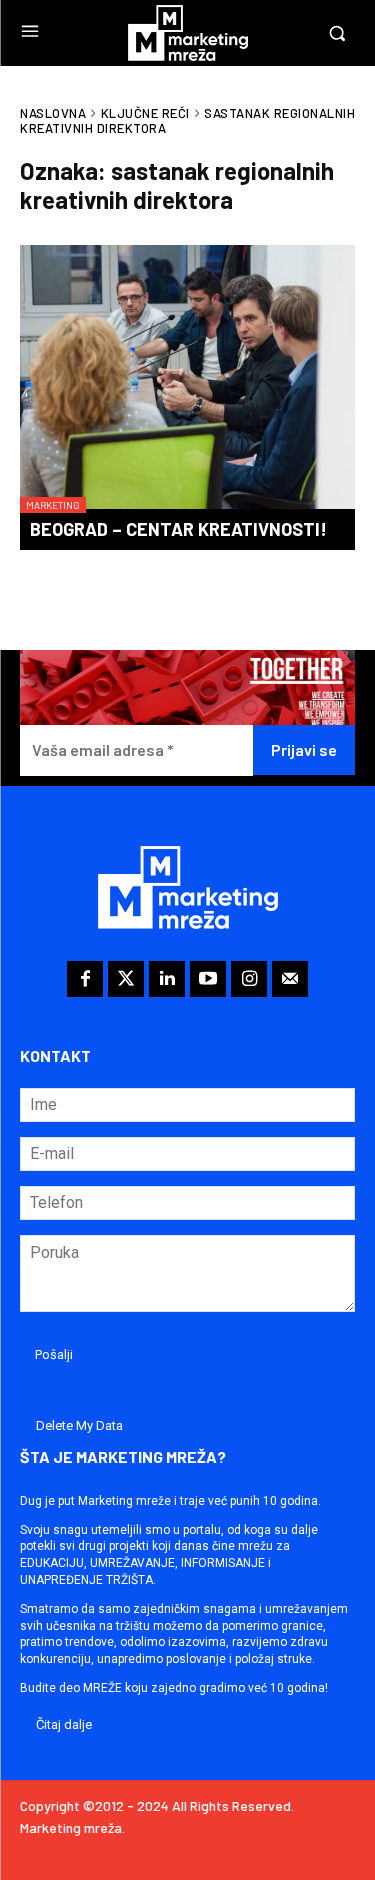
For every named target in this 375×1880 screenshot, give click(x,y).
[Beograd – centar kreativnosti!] (187, 379)
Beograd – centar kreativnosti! (178, 529)
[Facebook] (85, 979)
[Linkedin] (167, 979)
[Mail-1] (290, 979)
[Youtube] (208, 979)
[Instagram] (249, 979)
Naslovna (53, 113)
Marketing (53, 505)
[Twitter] (126, 979)
